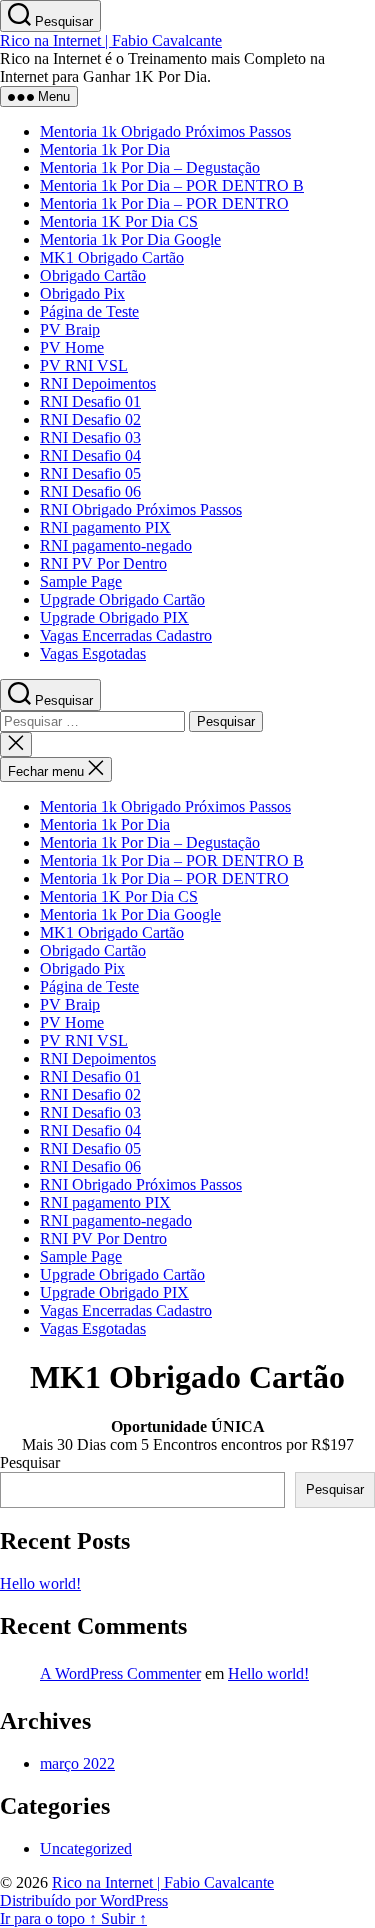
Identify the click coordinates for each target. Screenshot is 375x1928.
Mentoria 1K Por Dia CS (119, 221)
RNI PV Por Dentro (103, 563)
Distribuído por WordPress (84, 1900)
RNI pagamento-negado (116, 545)
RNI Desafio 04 (90, 455)
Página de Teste (89, 311)
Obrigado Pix (82, 293)
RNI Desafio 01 (90, 401)
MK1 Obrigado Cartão (112, 257)
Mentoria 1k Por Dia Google (130, 239)
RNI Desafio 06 (90, 491)
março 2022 (77, 1763)
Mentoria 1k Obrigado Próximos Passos (165, 131)
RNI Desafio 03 (90, 437)
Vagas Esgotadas (93, 653)
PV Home (72, 347)
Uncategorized (86, 1848)
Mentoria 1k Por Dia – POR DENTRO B (172, 185)
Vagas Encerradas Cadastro (126, 635)
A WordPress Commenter (120, 1673)
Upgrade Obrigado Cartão (122, 599)
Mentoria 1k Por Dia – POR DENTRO (164, 203)
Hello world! (40, 1583)
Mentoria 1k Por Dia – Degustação (150, 167)
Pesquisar (30, 1462)
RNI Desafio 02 (90, 419)
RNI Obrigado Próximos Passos (141, 509)
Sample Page (81, 581)
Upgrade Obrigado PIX (114, 617)
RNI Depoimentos (98, 383)
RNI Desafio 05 (90, 473)
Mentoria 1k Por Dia (105, 149)
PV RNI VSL (84, 365)
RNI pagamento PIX (105, 527)
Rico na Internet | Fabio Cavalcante (111, 40)
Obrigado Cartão (93, 275)
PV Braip (70, 329)
